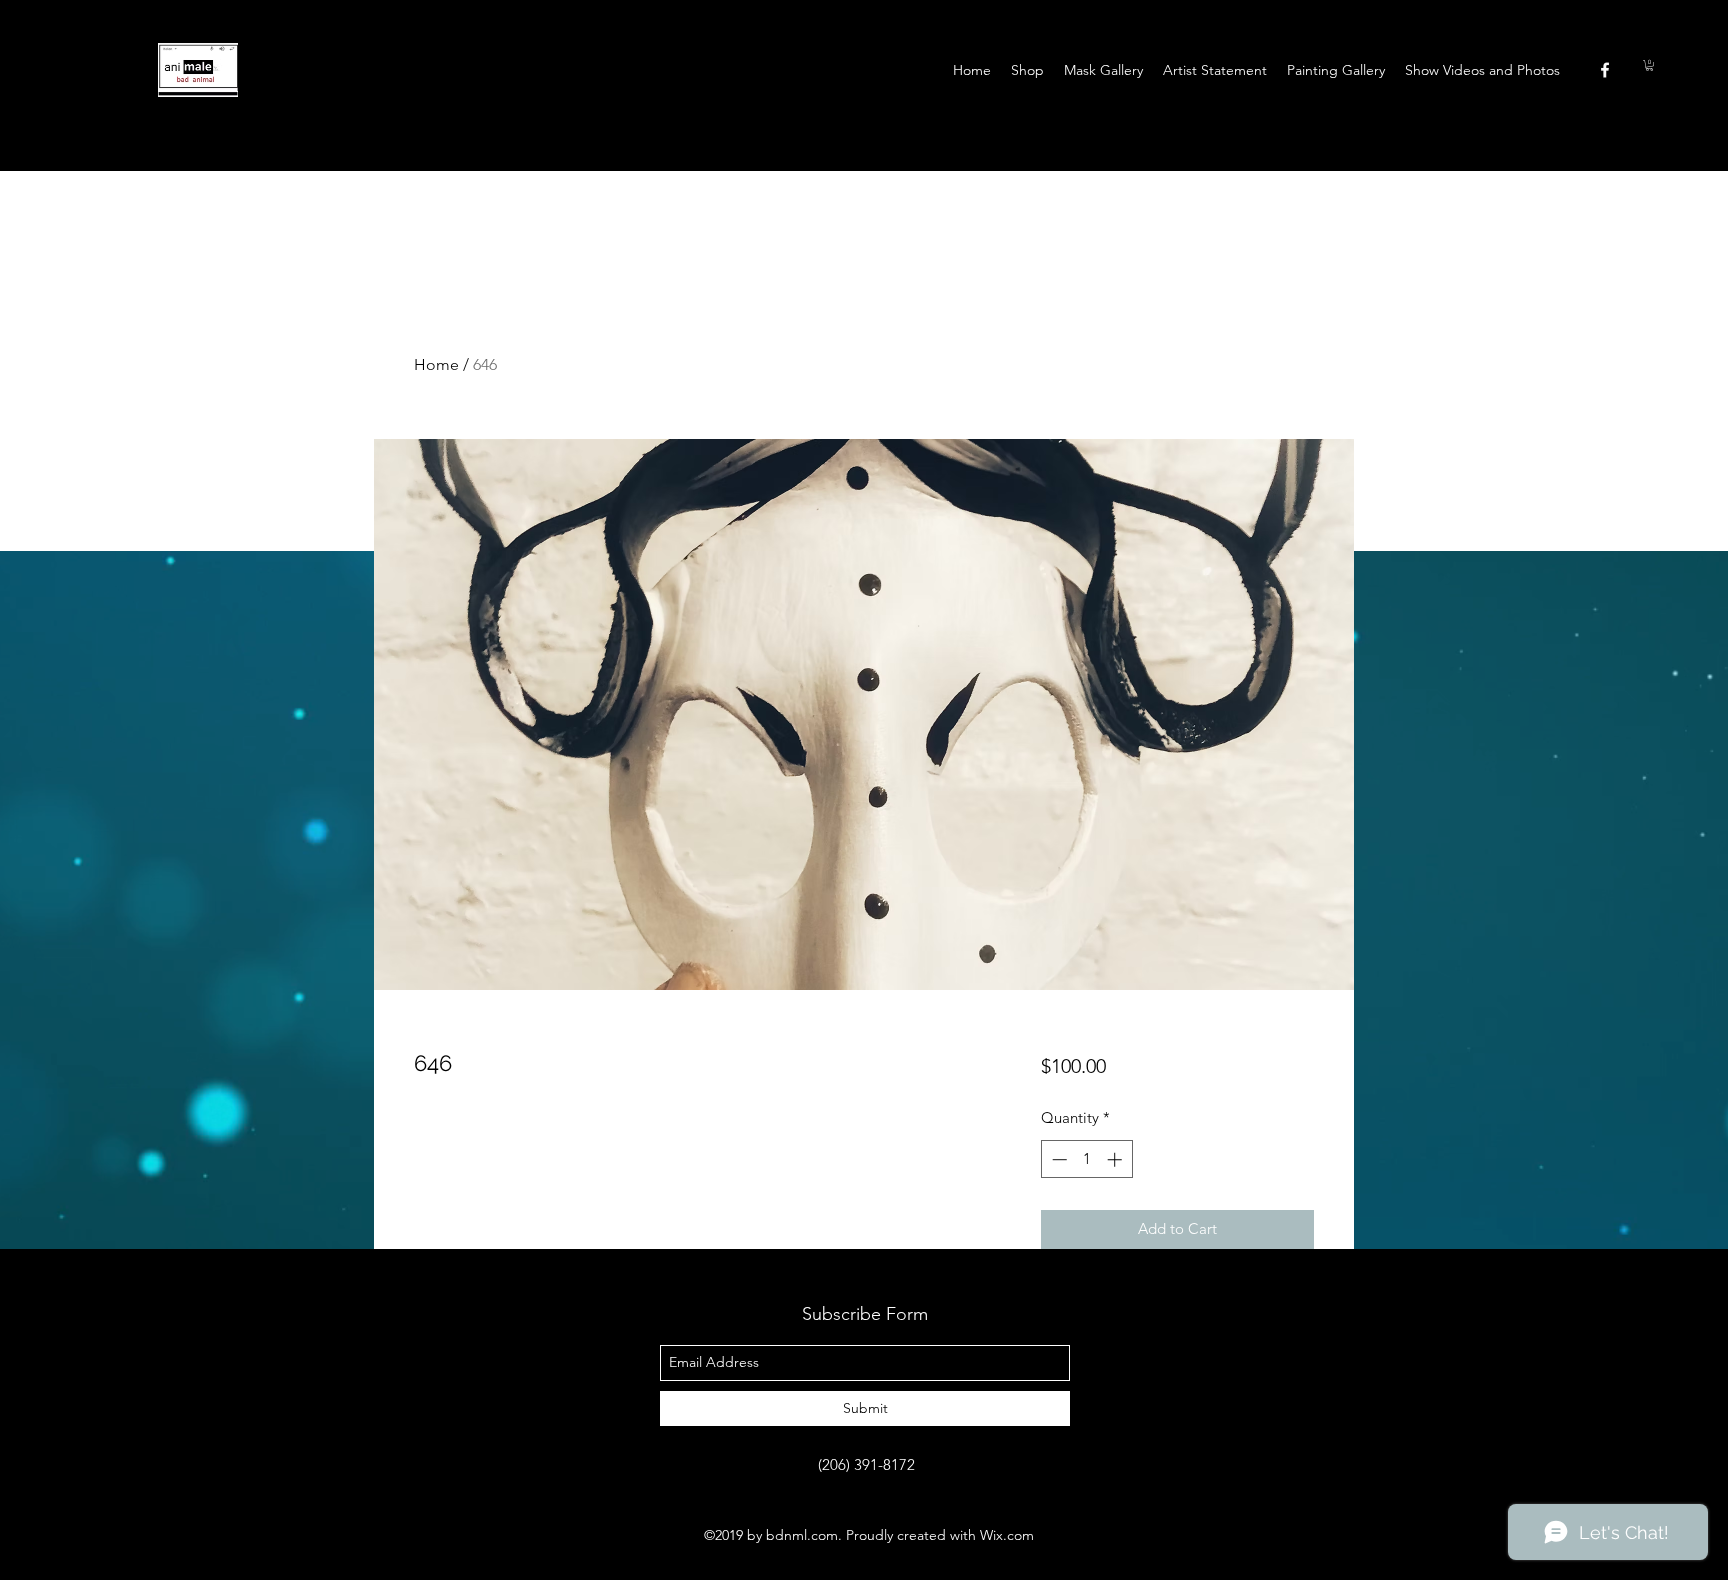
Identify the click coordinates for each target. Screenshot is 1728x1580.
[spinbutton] (1086, 1159)
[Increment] (1116, 1159)
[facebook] (1605, 70)
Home (436, 364)
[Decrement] (1057, 1159)
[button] (1649, 65)
